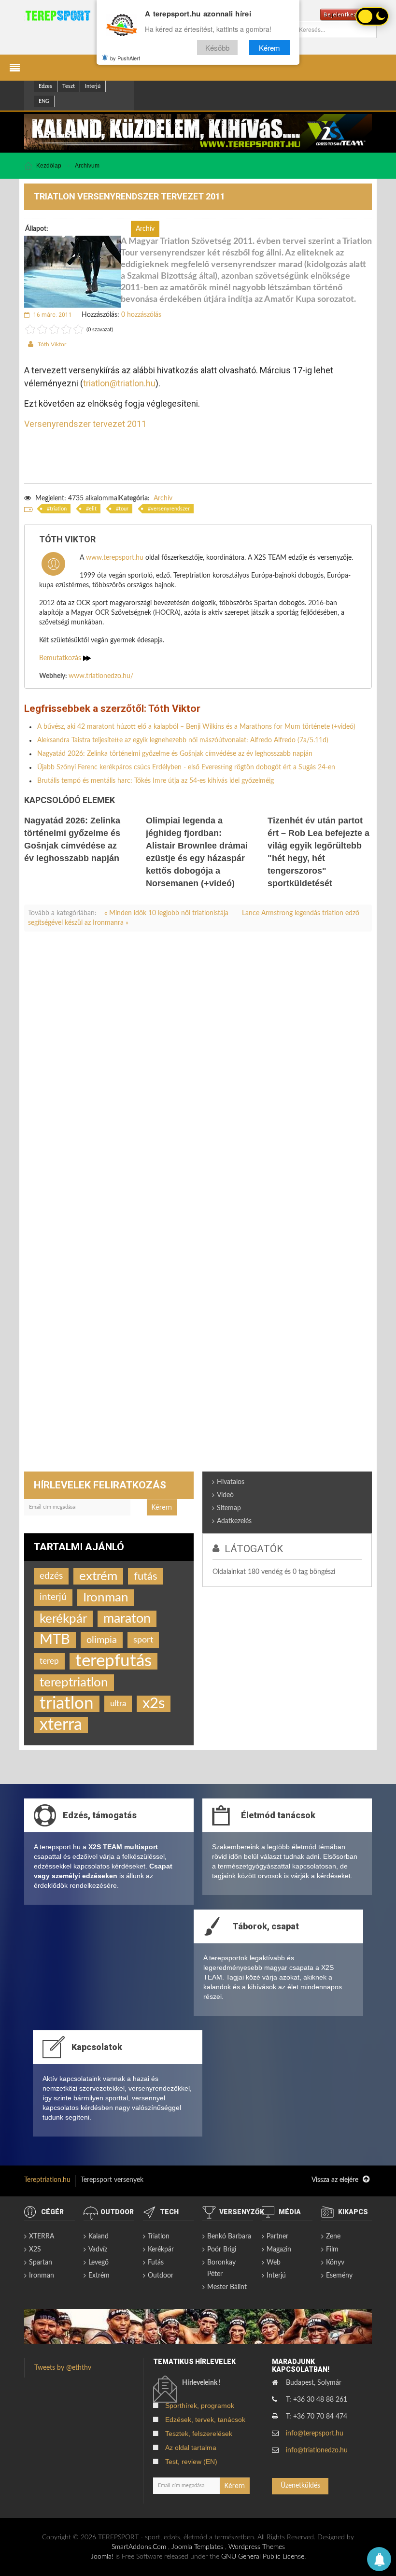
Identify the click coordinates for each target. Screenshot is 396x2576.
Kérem (269, 48)
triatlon (58, 509)
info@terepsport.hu (315, 2434)
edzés (51, 1576)
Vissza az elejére (336, 2180)
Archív (163, 498)
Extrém (99, 2276)
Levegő (99, 2263)
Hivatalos (231, 1482)
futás (146, 1576)
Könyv (335, 2263)
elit (93, 509)
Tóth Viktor (52, 344)
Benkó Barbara (229, 2236)
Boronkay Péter (221, 2268)
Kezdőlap (49, 166)
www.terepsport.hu (115, 558)
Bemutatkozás (61, 658)
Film (332, 2250)
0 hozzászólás (141, 315)
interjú (53, 1597)
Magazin (279, 2250)
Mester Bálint (227, 2287)
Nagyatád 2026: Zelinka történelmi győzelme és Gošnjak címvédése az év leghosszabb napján (175, 754)
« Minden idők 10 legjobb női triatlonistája (167, 913)
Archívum (87, 166)
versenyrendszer (170, 509)
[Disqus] (198, 1074)
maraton (127, 1619)
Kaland (99, 2236)
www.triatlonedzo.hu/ (101, 676)
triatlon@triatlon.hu (119, 383)
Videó (225, 1495)
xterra (61, 1725)
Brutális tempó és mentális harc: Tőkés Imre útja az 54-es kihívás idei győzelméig (156, 781)
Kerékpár (161, 2250)
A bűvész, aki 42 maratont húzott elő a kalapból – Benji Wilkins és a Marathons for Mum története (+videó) (196, 727)
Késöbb (217, 48)
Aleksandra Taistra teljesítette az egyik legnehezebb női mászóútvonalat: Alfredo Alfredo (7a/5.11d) (183, 740)
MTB (55, 1640)
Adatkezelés (234, 1521)
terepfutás (113, 1661)
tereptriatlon (74, 1683)
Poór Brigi (222, 2250)
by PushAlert (125, 58)
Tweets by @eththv (63, 2368)
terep (49, 1661)
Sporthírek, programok (200, 2406)
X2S (35, 2250)
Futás (156, 2263)
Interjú (93, 86)
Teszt (69, 86)
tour (124, 509)
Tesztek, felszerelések (199, 2434)
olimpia (102, 1640)
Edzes (45, 86)
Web (274, 2263)
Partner (277, 2236)
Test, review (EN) (191, 2462)
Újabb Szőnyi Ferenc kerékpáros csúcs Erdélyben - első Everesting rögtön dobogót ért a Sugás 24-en (186, 767)
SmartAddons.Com (139, 2547)
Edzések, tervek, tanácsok (205, 2420)
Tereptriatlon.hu (47, 2180)
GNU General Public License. (263, 2557)
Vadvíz (98, 2250)
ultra (118, 1704)
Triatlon (159, 2236)
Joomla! (102, 2557)
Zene (333, 2236)
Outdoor (161, 2276)
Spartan (41, 2263)
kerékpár (63, 1619)
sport (143, 1640)
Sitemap (229, 1508)
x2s (154, 1704)
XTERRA (42, 2236)
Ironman (106, 1598)
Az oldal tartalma (191, 2448)
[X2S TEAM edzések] (198, 132)
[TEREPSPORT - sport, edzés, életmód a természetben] (58, 15)
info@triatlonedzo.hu (317, 2450)
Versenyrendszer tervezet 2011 (85, 424)
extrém (98, 1576)
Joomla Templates (197, 2547)
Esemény (339, 2276)
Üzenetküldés (300, 2486)
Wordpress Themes (257, 2547)
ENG (44, 101)
